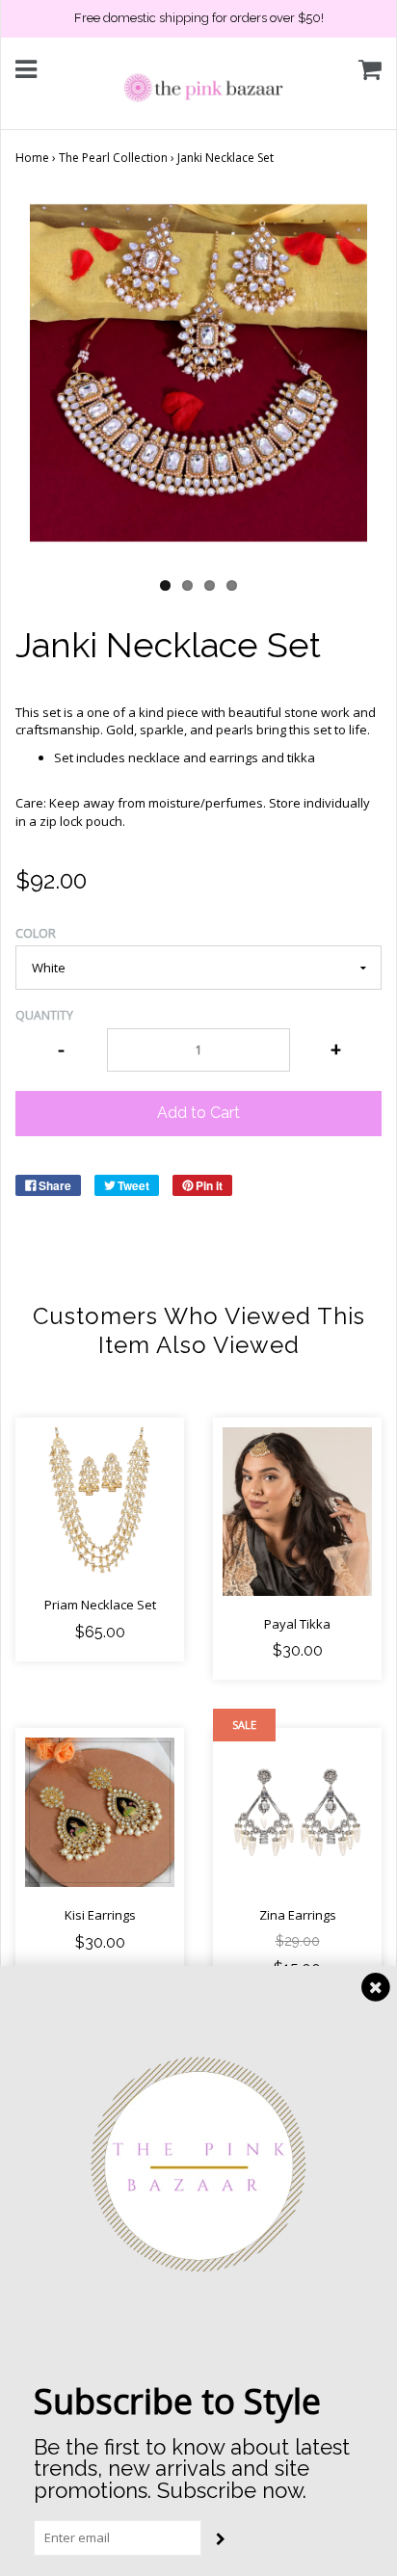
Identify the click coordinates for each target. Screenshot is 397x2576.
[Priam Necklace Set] (100, 1502)
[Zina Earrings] (297, 1812)
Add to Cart (198, 1113)
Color (36, 933)
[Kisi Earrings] (100, 1812)
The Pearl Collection (113, 158)
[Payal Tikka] (297, 1511)
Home (32, 158)
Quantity (44, 1015)
